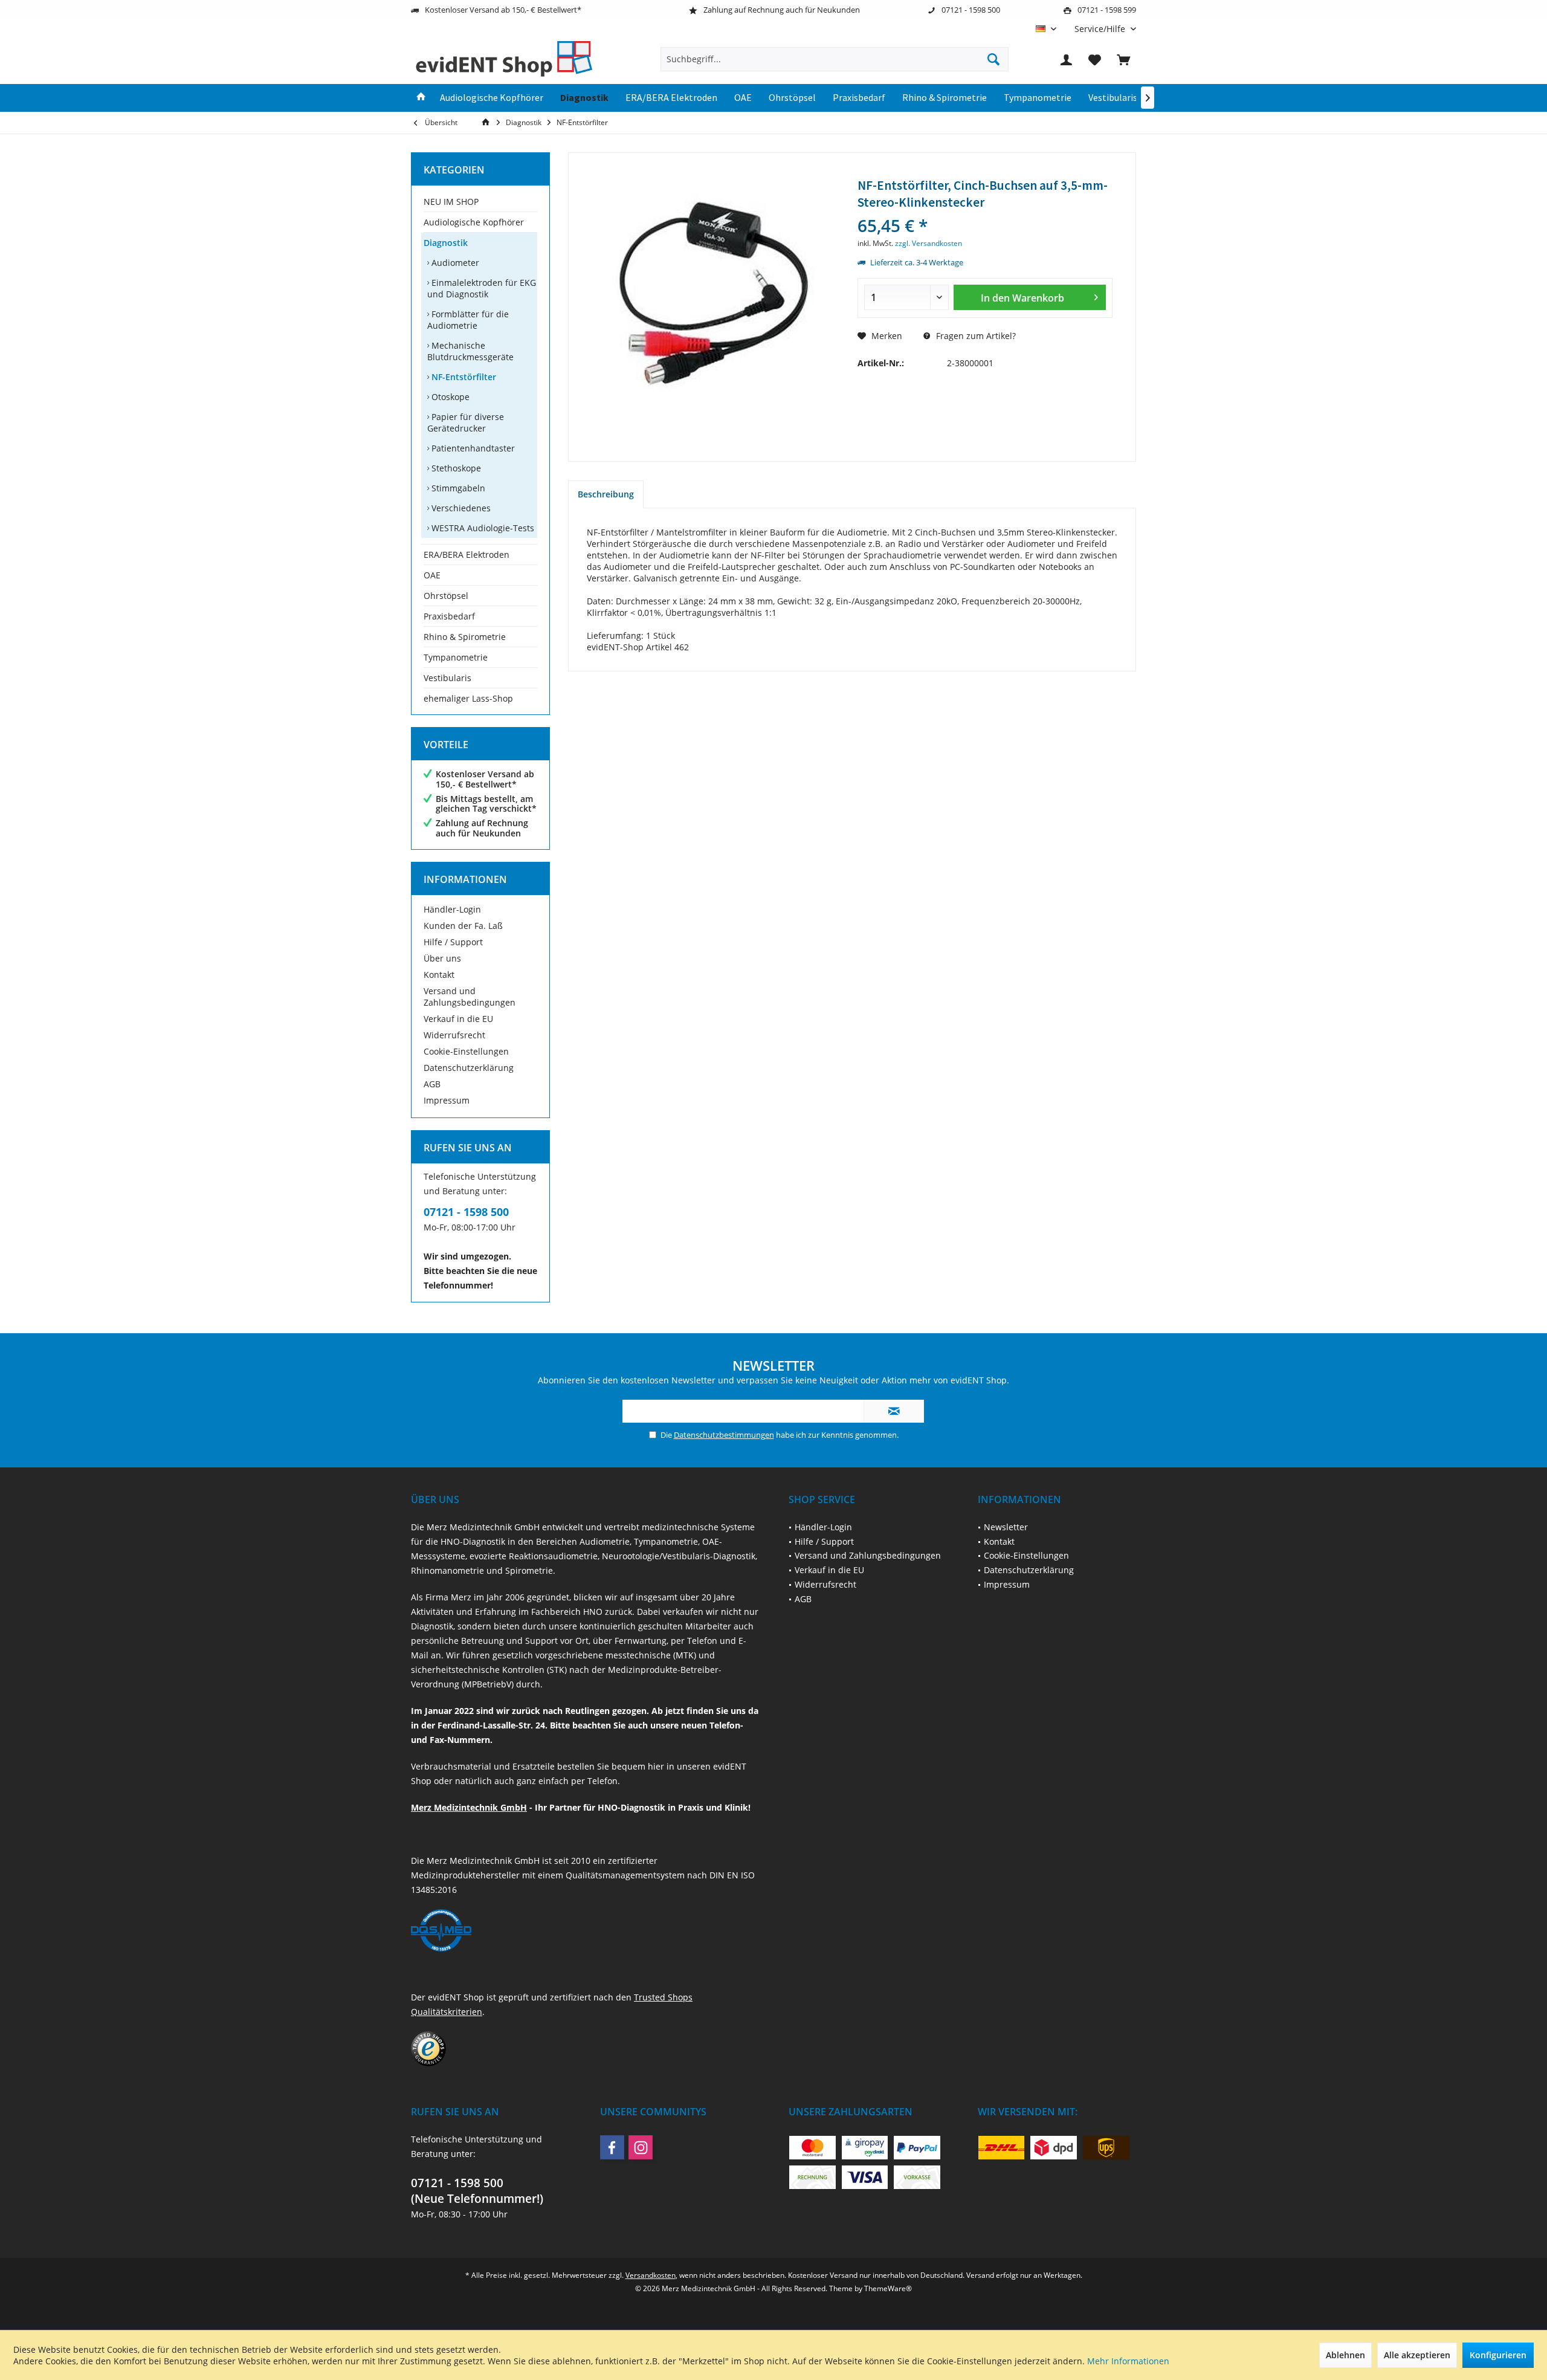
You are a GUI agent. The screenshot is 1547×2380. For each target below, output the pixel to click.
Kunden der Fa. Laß (463, 926)
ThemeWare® (888, 2288)
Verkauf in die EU (458, 1019)
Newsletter (1006, 1527)
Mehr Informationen (1128, 2361)
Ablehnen (1345, 2355)
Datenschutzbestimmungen (724, 1435)
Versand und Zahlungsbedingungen (470, 997)
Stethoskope (455, 468)
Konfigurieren (1498, 2355)
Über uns (442, 958)
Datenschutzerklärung (469, 1068)
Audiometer (454, 263)
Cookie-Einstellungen (466, 1051)
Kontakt (439, 975)
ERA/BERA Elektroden (467, 555)
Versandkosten (651, 2275)
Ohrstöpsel (446, 596)
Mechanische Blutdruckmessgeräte (470, 351)
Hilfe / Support (453, 942)
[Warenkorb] (1123, 59)
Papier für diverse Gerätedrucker (466, 422)
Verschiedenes (460, 508)
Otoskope (449, 397)
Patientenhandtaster (472, 448)
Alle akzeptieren (1417, 2355)
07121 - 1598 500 (466, 1212)
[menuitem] (1101, 29)
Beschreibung (606, 494)
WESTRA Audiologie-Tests (482, 528)
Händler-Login (452, 909)
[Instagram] (641, 2147)
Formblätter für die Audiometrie (468, 320)
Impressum (447, 1100)
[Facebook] (612, 2147)
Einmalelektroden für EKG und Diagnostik (482, 288)
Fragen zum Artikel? (975, 336)
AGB (432, 1084)
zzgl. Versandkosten (929, 243)
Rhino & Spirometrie (465, 637)
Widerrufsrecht (454, 1035)
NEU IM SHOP (451, 202)
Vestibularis (447, 678)
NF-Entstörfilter (463, 377)
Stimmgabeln (457, 488)
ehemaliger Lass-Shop (468, 698)
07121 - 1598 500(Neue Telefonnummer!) (477, 2191)
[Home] (421, 98)
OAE (432, 575)
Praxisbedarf (449, 616)
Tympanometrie (456, 657)
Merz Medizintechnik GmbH (469, 1807)
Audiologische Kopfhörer (474, 222)
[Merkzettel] (1095, 59)
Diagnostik (446, 243)
